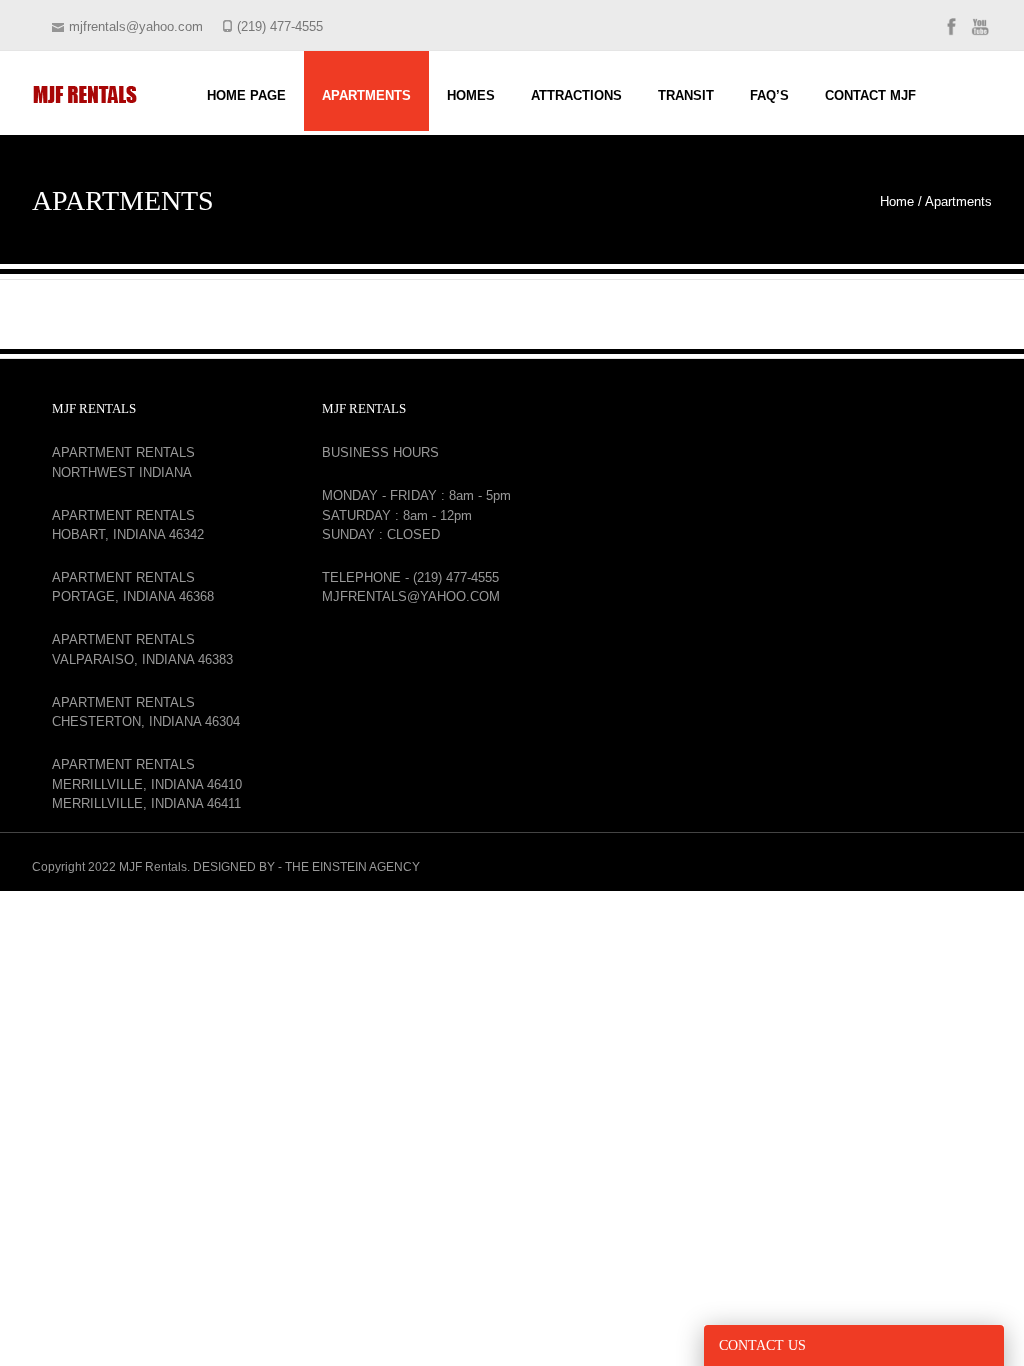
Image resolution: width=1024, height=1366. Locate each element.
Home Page (246, 95)
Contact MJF (870, 95)
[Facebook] (951, 34)
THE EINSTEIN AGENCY (352, 867)
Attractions (576, 95)
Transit (686, 95)
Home (897, 201)
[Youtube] (980, 34)
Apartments (366, 95)
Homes (471, 95)
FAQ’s (769, 95)
